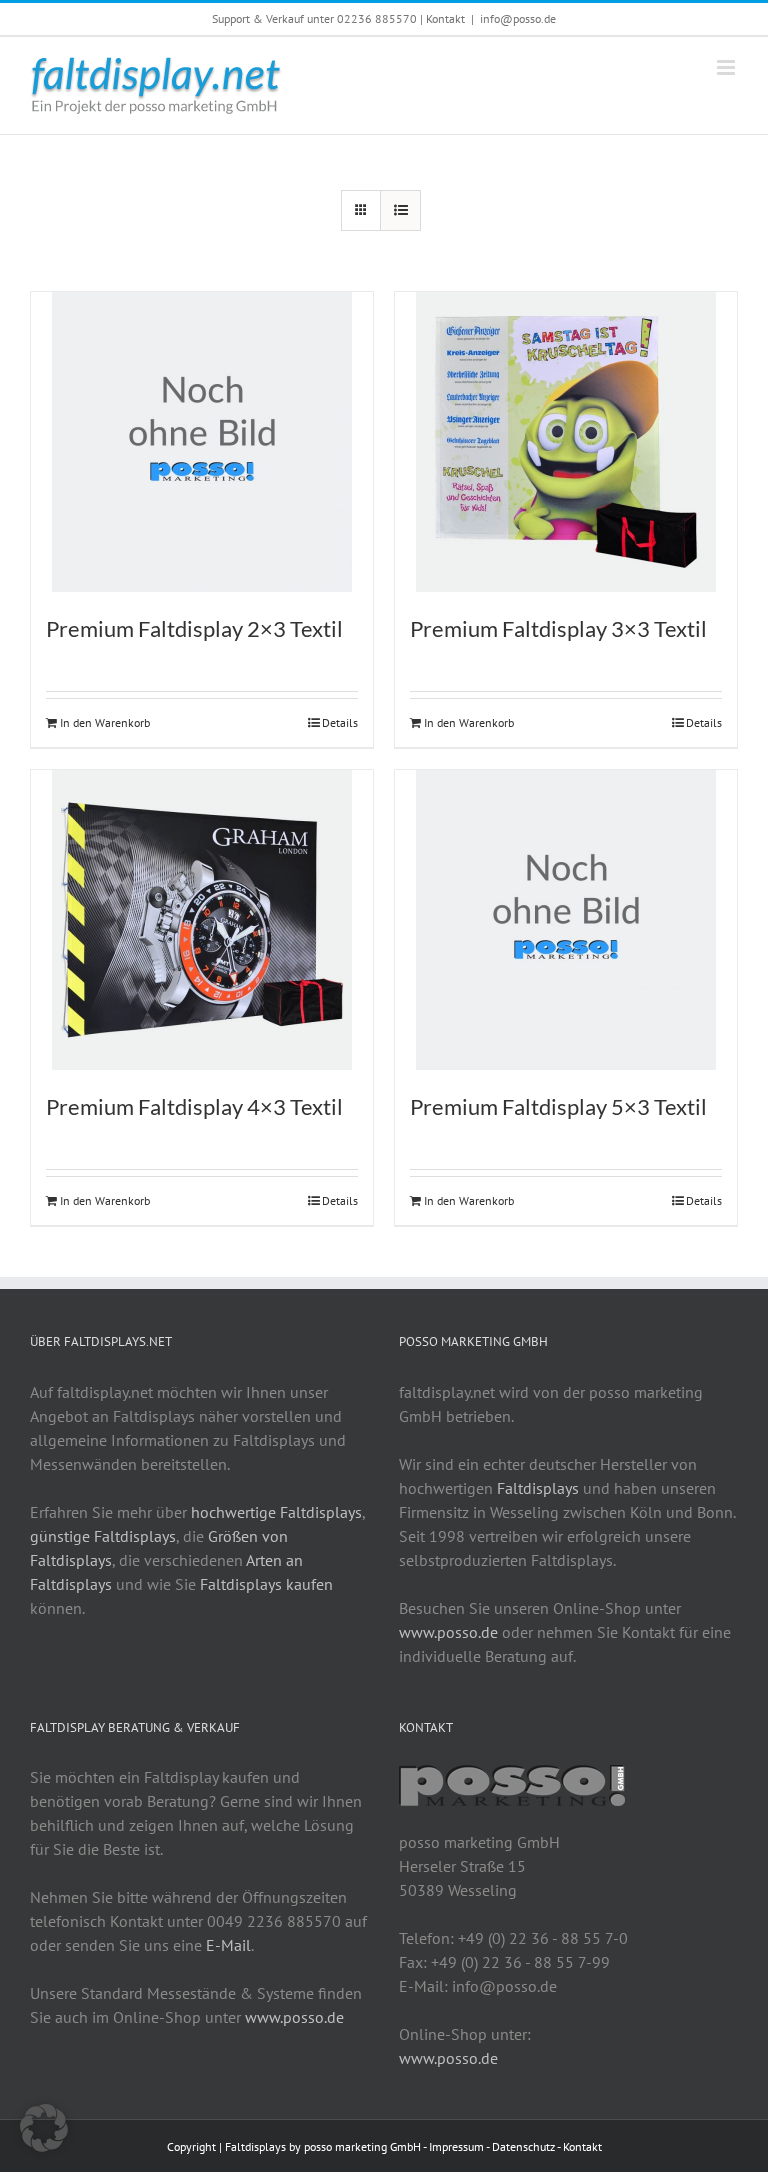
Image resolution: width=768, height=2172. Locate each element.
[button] (44, 2128)
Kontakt (445, 18)
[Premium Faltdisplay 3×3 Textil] (566, 442)
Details (340, 722)
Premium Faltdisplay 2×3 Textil (194, 628)
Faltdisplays (538, 1488)
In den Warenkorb (105, 722)
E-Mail (228, 1945)
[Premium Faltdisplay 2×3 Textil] (202, 442)
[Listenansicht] (400, 210)
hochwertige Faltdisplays (276, 1512)
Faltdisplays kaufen (266, 1584)
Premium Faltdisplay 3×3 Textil (558, 628)
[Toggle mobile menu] (727, 67)
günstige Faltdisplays (103, 1536)
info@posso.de (518, 18)
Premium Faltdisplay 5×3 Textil (558, 1106)
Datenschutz (523, 2146)
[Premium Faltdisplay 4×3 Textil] (202, 920)
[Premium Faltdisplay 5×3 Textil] (566, 920)
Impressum (456, 2146)
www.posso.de (448, 1632)
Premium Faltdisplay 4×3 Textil (194, 1106)
